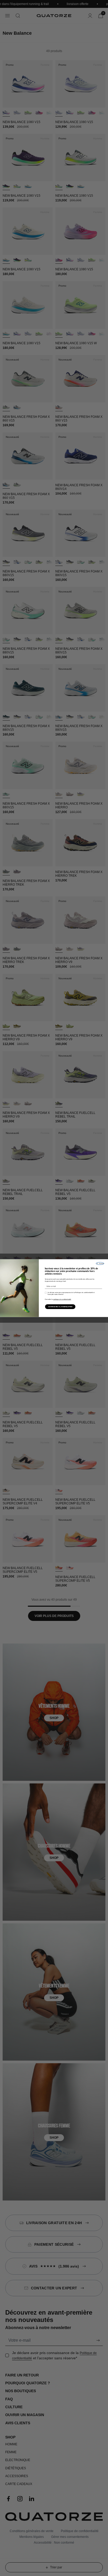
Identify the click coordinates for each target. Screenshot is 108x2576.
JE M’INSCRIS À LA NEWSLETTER (60, 1307)
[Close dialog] (100, 1263)
